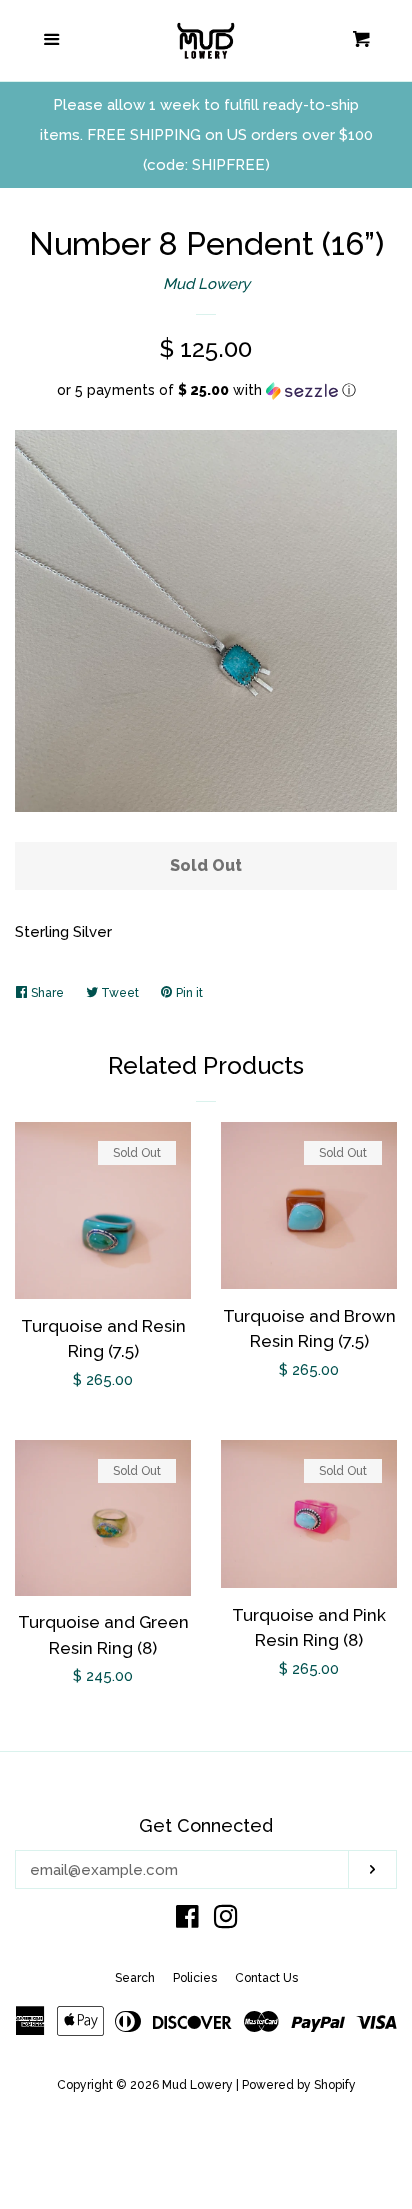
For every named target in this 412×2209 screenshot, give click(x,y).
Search (135, 1978)
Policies (195, 1978)
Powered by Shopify (299, 2085)
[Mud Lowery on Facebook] (187, 1921)
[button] (206, 390)
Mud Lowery (206, 284)
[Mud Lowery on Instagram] (226, 1921)
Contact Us (266, 1978)
